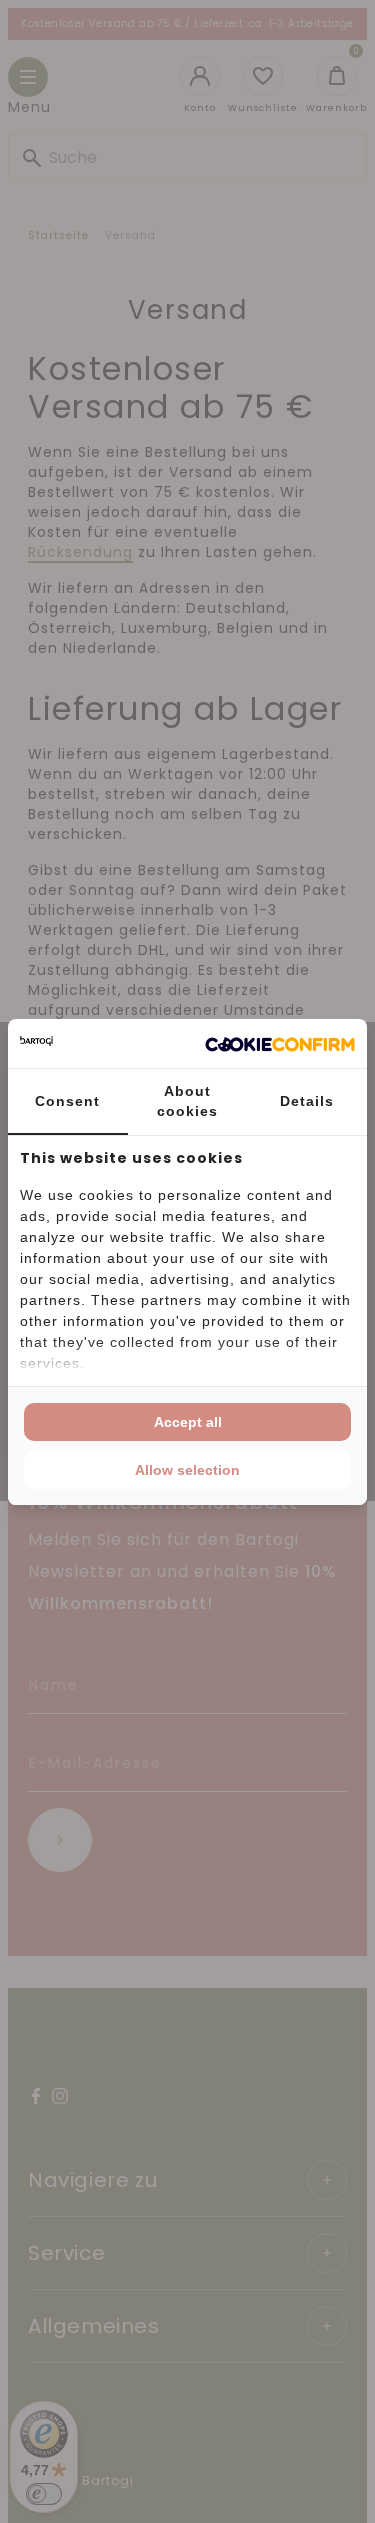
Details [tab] (307, 1101)
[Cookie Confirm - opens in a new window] (280, 1043)
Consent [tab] (67, 1101)
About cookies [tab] (187, 1101)
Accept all (188, 1422)
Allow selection (187, 1470)
